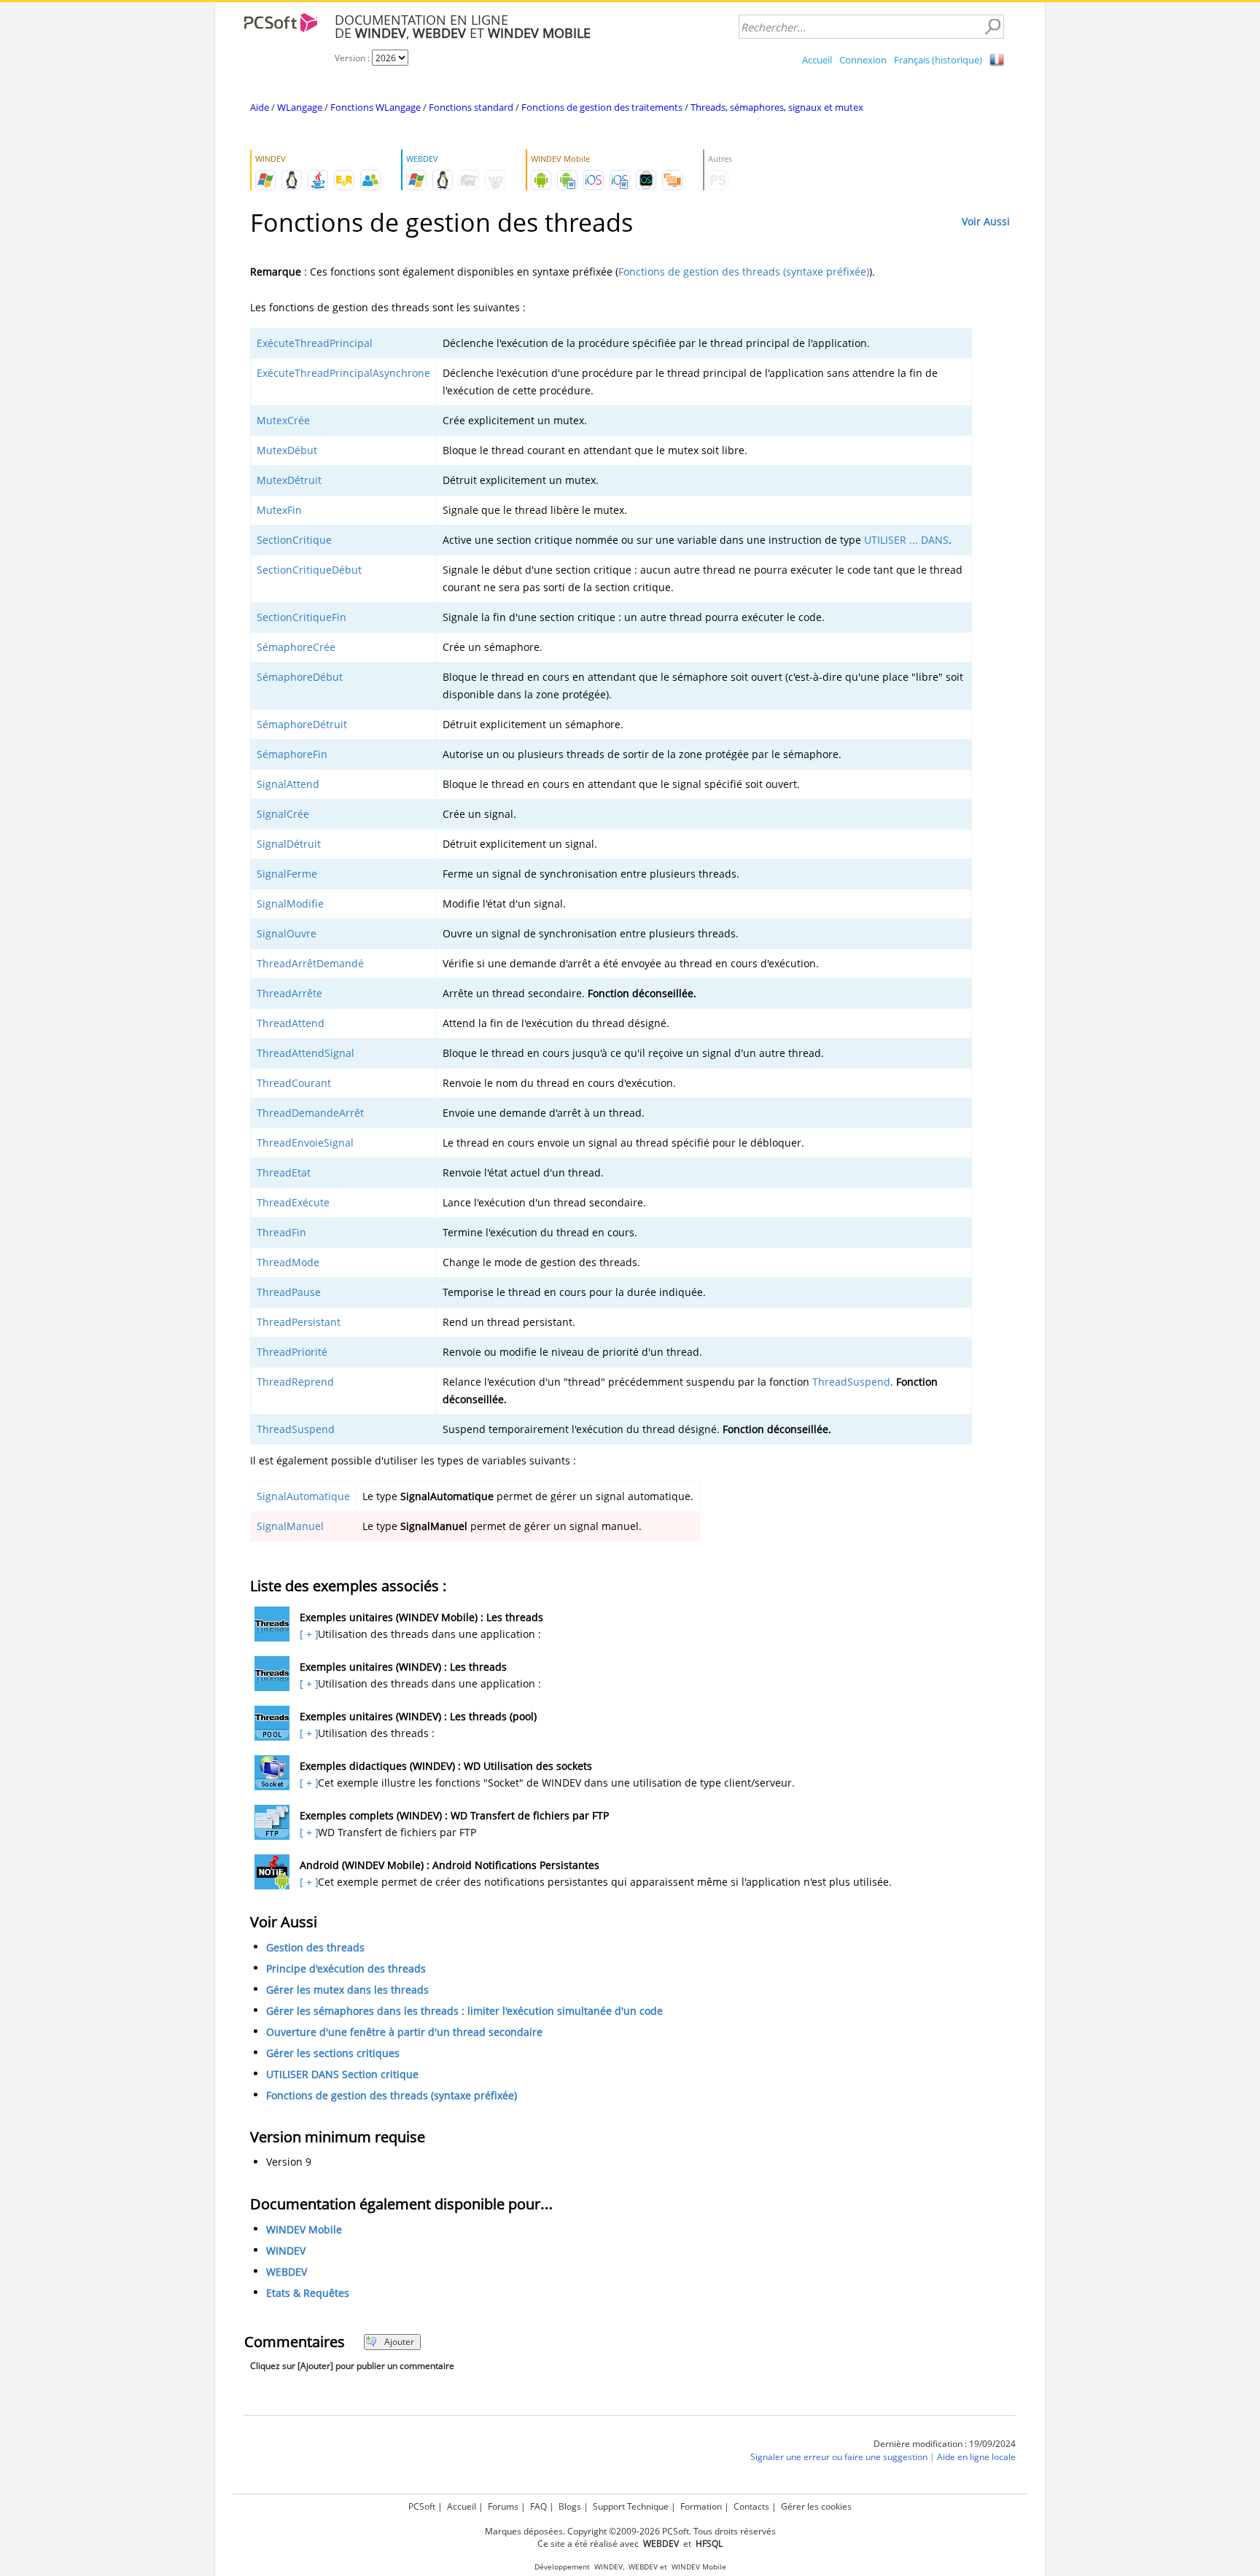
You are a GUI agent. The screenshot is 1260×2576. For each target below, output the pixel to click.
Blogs (570, 2506)
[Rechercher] (992, 27)
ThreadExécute (293, 1202)
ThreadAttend (291, 1023)
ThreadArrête (289, 993)
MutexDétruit (289, 480)
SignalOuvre (287, 933)
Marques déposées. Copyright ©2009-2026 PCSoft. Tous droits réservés (630, 2531)
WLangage (300, 107)
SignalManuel (290, 1526)
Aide (260, 107)
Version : (353, 58)
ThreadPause (289, 1292)
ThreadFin (281, 1232)
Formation (701, 2506)
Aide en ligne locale (976, 2457)
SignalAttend (288, 784)
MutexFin (279, 510)
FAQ (538, 2506)
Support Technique (631, 2506)
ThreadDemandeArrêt (310, 1113)
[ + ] (307, 1634)
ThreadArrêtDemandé (310, 963)
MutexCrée (283, 420)
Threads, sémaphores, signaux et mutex (777, 107)
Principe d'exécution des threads (346, 1968)
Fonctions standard (471, 107)
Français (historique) (938, 60)
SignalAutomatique (303, 1496)
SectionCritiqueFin (302, 617)
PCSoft (422, 2506)
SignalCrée (283, 814)
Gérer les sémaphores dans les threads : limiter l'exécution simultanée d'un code (464, 2011)
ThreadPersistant (299, 1322)
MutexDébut (287, 450)
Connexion (863, 60)
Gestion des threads (315, 1947)
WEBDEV (287, 2272)
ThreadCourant (294, 1083)
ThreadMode (288, 1262)
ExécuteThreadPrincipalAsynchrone (343, 373)
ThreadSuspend (851, 1382)
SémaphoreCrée (296, 647)
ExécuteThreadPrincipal (315, 343)
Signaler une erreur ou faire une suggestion (839, 2457)
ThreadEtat (284, 1172)
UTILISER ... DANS (906, 540)
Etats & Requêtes (308, 2293)
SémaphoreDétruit (302, 724)
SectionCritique (294, 540)
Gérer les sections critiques (333, 2053)
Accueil (817, 60)
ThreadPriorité (292, 1352)
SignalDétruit (289, 844)
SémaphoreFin (292, 754)
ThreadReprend (295, 1382)
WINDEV (286, 2251)
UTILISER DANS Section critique (342, 2074)
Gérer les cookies (816, 2506)
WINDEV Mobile (304, 2229)
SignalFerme (287, 874)
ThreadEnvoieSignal (305, 1143)
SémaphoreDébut (300, 677)
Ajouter (399, 2342)
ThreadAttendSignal (306, 1053)
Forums (503, 2506)
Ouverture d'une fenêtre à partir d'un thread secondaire (404, 2032)
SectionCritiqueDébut (309, 570)
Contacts (751, 2506)
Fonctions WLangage (376, 107)
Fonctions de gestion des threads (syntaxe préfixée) (744, 272)
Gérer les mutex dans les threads (347, 1990)
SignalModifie (290, 903)
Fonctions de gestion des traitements (602, 107)
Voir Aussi (986, 221)
